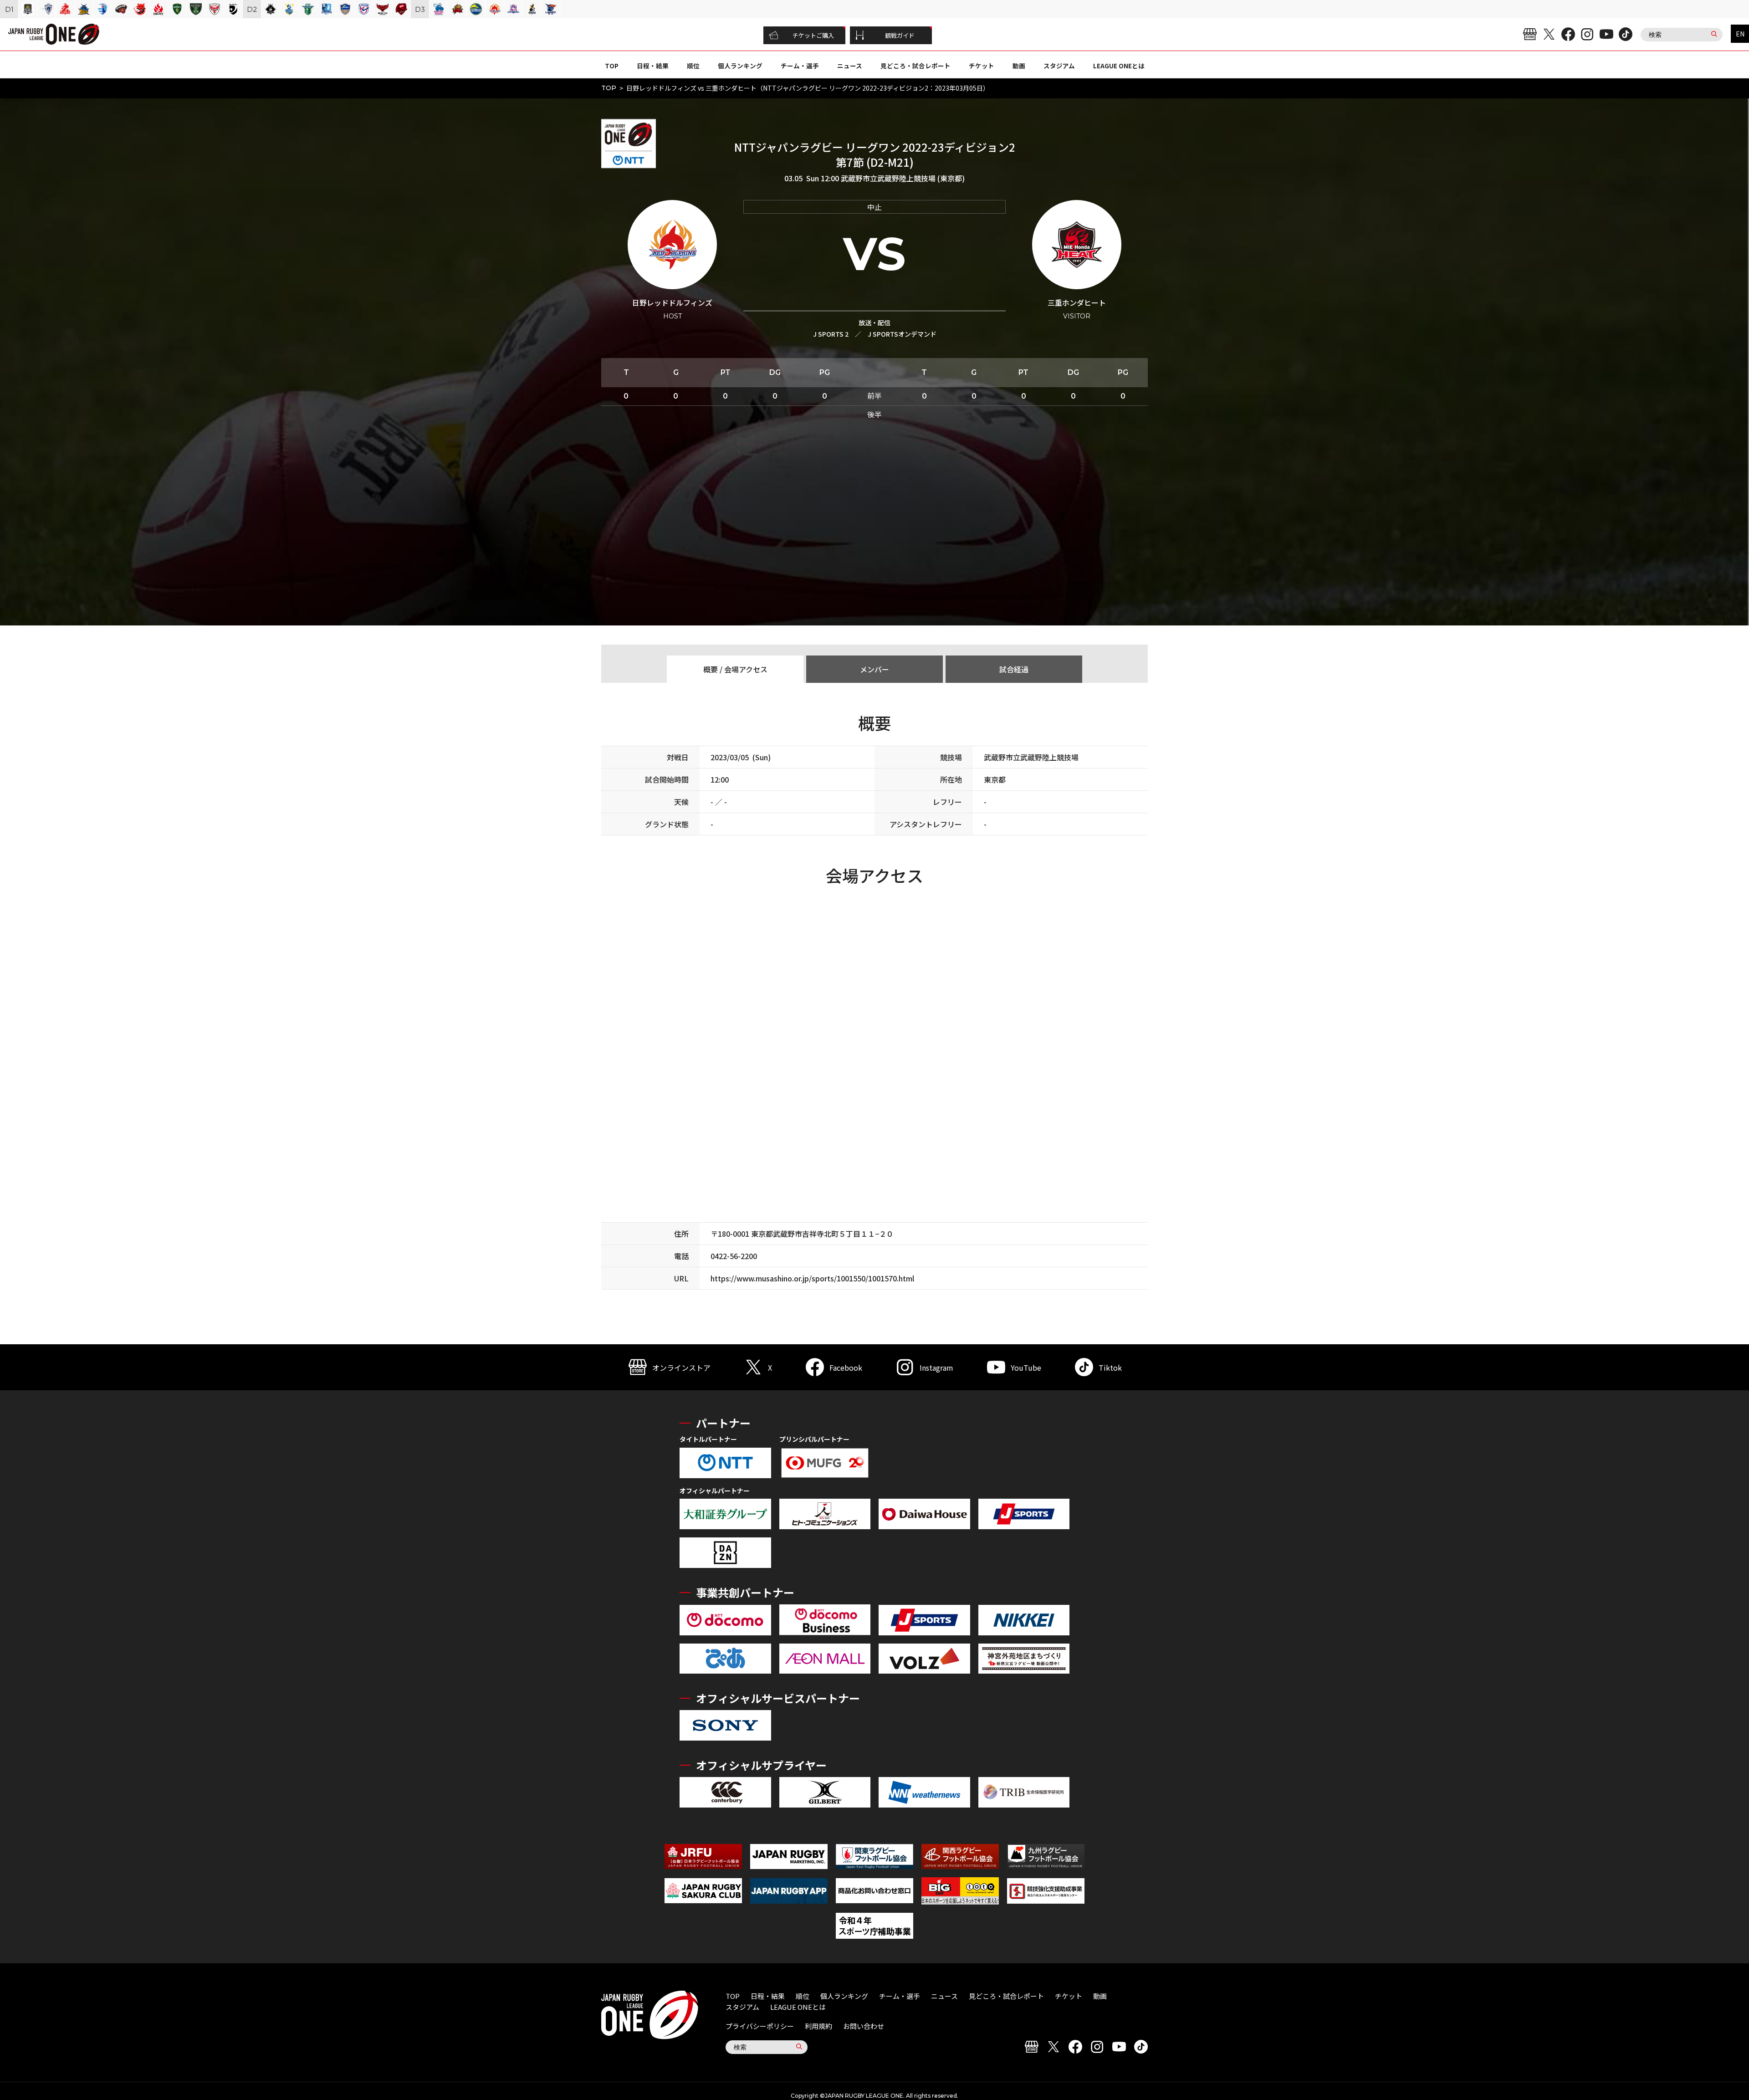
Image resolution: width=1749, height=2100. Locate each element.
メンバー (874, 669)
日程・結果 (653, 66)
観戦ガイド (900, 35)
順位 (693, 66)
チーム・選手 (800, 66)
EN (1740, 34)
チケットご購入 (813, 35)
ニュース (850, 66)
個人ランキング (740, 66)
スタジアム (1059, 66)
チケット (982, 66)
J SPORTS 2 (831, 334)
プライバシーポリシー (760, 2026)
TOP (612, 66)
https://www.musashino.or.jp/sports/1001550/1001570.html (812, 1278)
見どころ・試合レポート (915, 66)
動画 (1019, 66)
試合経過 (1014, 669)
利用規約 (818, 2026)
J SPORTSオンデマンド (902, 334)
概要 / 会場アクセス (735, 669)
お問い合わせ (864, 2026)
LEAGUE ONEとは (1119, 66)
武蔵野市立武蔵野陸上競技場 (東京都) (903, 178)
